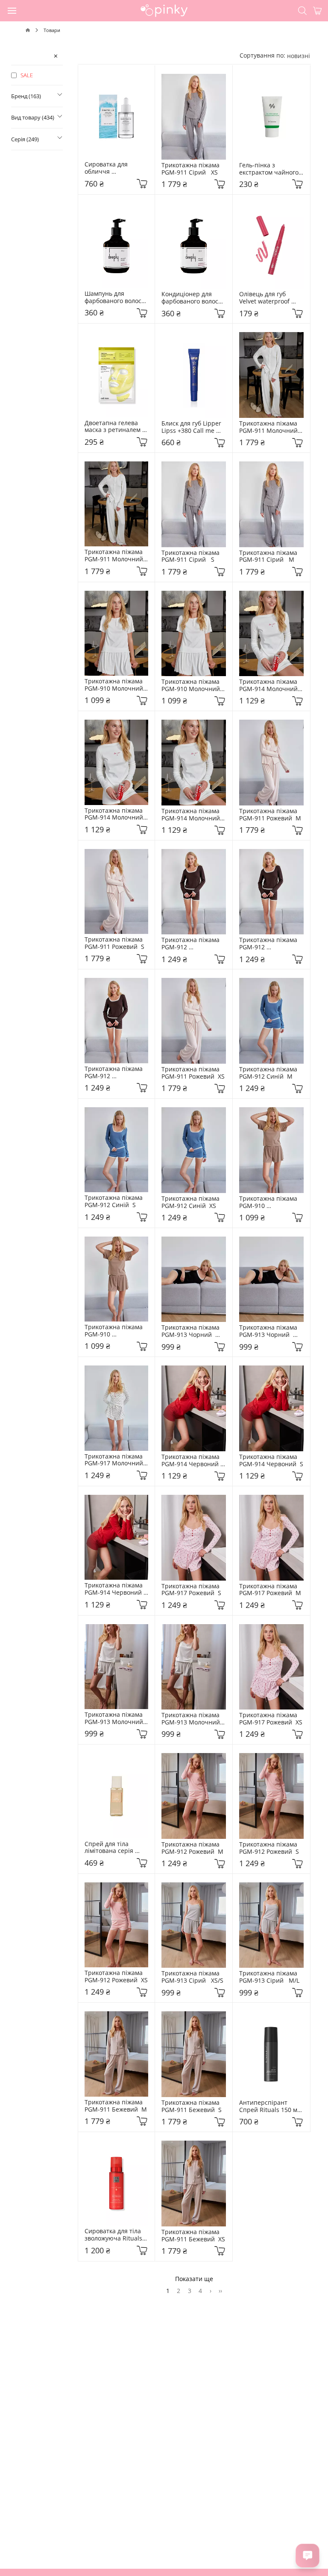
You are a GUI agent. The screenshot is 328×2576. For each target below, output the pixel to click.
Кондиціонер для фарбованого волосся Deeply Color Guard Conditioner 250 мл (194, 298)
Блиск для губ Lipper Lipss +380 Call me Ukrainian (192, 427)
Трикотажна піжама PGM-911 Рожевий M (270, 815)
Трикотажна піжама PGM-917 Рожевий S (192, 1590)
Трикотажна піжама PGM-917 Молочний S (116, 1460)
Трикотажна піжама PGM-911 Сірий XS (192, 169)
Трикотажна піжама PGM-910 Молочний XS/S (116, 685)
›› (220, 2291)
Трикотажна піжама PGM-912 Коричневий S (270, 944)
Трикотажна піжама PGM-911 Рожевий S (115, 943)
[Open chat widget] (307, 2556)
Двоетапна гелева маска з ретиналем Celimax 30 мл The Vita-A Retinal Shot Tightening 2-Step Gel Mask (116, 427)
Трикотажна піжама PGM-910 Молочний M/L (192, 686)
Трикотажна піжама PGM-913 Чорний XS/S (192, 1331)
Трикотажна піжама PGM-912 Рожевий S (270, 1848)
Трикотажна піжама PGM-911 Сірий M (270, 557)
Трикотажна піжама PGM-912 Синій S (115, 1202)
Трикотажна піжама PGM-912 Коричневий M (115, 1073)
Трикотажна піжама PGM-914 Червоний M (192, 1461)
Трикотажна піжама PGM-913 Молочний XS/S (192, 1719)
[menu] (12, 10)
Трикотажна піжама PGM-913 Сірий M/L (270, 1977)
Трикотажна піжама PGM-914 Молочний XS (270, 686)
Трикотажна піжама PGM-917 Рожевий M (270, 1590)
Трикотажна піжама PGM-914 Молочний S (116, 814)
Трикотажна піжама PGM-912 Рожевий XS (116, 1977)
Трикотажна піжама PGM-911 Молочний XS (270, 427)
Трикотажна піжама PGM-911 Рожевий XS (193, 1073)
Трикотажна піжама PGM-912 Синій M (270, 1073)
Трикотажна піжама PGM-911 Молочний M (116, 556)
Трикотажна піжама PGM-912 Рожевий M (192, 1848)
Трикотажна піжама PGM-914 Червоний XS (115, 1589)
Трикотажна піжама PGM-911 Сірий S (192, 557)
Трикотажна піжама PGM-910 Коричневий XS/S (115, 1331)
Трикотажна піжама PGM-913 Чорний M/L (270, 1331)
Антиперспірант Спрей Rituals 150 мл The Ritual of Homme (271, 2106)
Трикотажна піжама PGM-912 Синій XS (192, 1202)
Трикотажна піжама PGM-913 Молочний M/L (116, 1718)
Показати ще (194, 2279)
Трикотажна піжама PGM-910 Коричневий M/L (270, 1202)
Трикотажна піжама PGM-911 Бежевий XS (193, 2236)
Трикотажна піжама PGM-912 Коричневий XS (192, 944)
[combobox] (299, 56)
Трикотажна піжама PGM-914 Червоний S (271, 1461)
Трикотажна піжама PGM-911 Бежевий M (116, 2106)
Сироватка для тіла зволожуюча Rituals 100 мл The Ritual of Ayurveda (115, 2235)
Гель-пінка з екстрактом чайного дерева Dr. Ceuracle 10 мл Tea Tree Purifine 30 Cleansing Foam (270, 169)
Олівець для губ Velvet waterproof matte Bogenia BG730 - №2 (271, 298)
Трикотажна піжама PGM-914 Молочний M (192, 815)
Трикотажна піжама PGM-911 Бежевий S (192, 2106)
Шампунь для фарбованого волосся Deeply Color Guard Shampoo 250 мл (117, 298)
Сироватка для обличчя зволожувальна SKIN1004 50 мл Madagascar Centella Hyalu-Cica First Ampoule (116, 168)
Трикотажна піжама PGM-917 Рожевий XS (271, 1719)
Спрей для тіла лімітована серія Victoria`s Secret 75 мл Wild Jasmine (117, 1848)
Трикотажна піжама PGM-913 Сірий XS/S (192, 1977)
